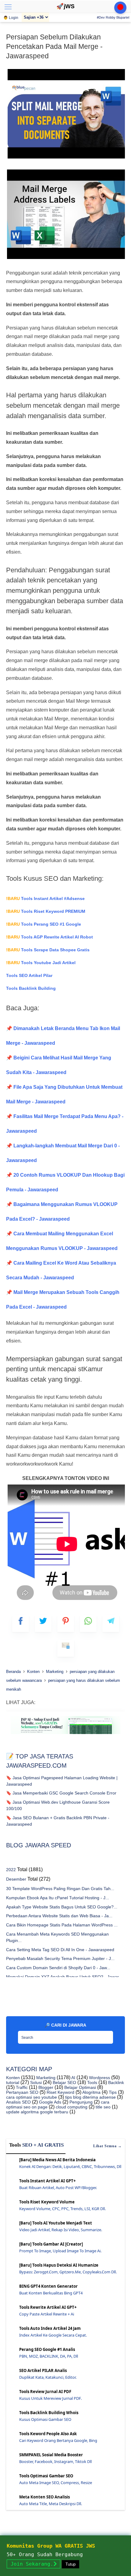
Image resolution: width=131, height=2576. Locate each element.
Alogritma (91, 2092)
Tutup (71, 2564)
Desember (16, 1879)
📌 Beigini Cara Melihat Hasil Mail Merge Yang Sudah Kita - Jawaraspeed (59, 1065)
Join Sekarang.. (34, 2564)
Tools (92, 2082)
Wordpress (99, 2078)
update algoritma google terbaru (37, 2112)
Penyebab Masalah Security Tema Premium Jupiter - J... (60, 1958)
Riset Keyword (60, 2092)
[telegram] (111, 1624)
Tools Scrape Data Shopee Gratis (48, 950)
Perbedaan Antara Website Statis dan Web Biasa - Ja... (59, 1916)
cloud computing (71, 2107)
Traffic (21, 2087)
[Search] (107, 2035)
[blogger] (43, 1624)
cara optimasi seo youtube (32, 2097)
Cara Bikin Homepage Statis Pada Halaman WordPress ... (62, 1925)
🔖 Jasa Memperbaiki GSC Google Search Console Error (61, 1793)
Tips (112, 2092)
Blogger (45, 2087)
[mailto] (66, 1648)
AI (73, 2078)
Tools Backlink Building (31, 988)
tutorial (13, 2082)
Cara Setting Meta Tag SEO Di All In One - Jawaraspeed (60, 1950)
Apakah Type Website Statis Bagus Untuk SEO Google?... (62, 1907)
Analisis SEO (18, 2102)
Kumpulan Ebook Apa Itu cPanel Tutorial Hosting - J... (58, 1898)
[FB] (21, 1624)
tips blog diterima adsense (90, 2097)
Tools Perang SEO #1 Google (44, 924)
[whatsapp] (88, 1624)
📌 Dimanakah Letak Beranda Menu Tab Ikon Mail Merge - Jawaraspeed (63, 1036)
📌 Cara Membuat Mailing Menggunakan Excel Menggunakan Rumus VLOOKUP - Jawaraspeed (62, 1241)
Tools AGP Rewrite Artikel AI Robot (50, 937)
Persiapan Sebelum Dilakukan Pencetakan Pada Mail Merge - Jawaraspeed (54, 46)
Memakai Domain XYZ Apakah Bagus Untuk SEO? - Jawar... (64, 1977)
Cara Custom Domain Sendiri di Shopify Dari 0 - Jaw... (58, 1968)
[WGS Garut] (65, 1735)
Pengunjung (80, 2102)
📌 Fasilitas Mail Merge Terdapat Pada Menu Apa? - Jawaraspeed (65, 1124)
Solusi (35, 2082)
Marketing (45, 2078)
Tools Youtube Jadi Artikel (41, 963)
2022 (11, 1870)
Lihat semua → (108, 2146)
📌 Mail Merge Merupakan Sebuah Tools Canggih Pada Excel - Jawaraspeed (63, 1300)
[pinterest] (66, 1624)
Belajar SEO (64, 2082)
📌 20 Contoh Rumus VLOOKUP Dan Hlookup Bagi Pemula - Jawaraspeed (65, 1182)
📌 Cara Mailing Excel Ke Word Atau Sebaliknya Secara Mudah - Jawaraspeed (61, 1270)
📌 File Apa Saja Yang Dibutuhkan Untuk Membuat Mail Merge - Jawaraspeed (64, 1094)
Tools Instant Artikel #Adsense (45, 898)
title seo (103, 2107)
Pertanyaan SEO (22, 2092)
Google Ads (50, 2102)
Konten (13, 2078)
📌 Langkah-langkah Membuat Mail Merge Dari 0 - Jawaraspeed (63, 1153)
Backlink (115, 2082)
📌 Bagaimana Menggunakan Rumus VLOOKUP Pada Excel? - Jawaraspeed (62, 1212)
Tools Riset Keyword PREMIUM (46, 911)
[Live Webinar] (120, 8)
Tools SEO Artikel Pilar (29, 975)
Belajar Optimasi (80, 2087)
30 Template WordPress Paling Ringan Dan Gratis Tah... (60, 1889)
